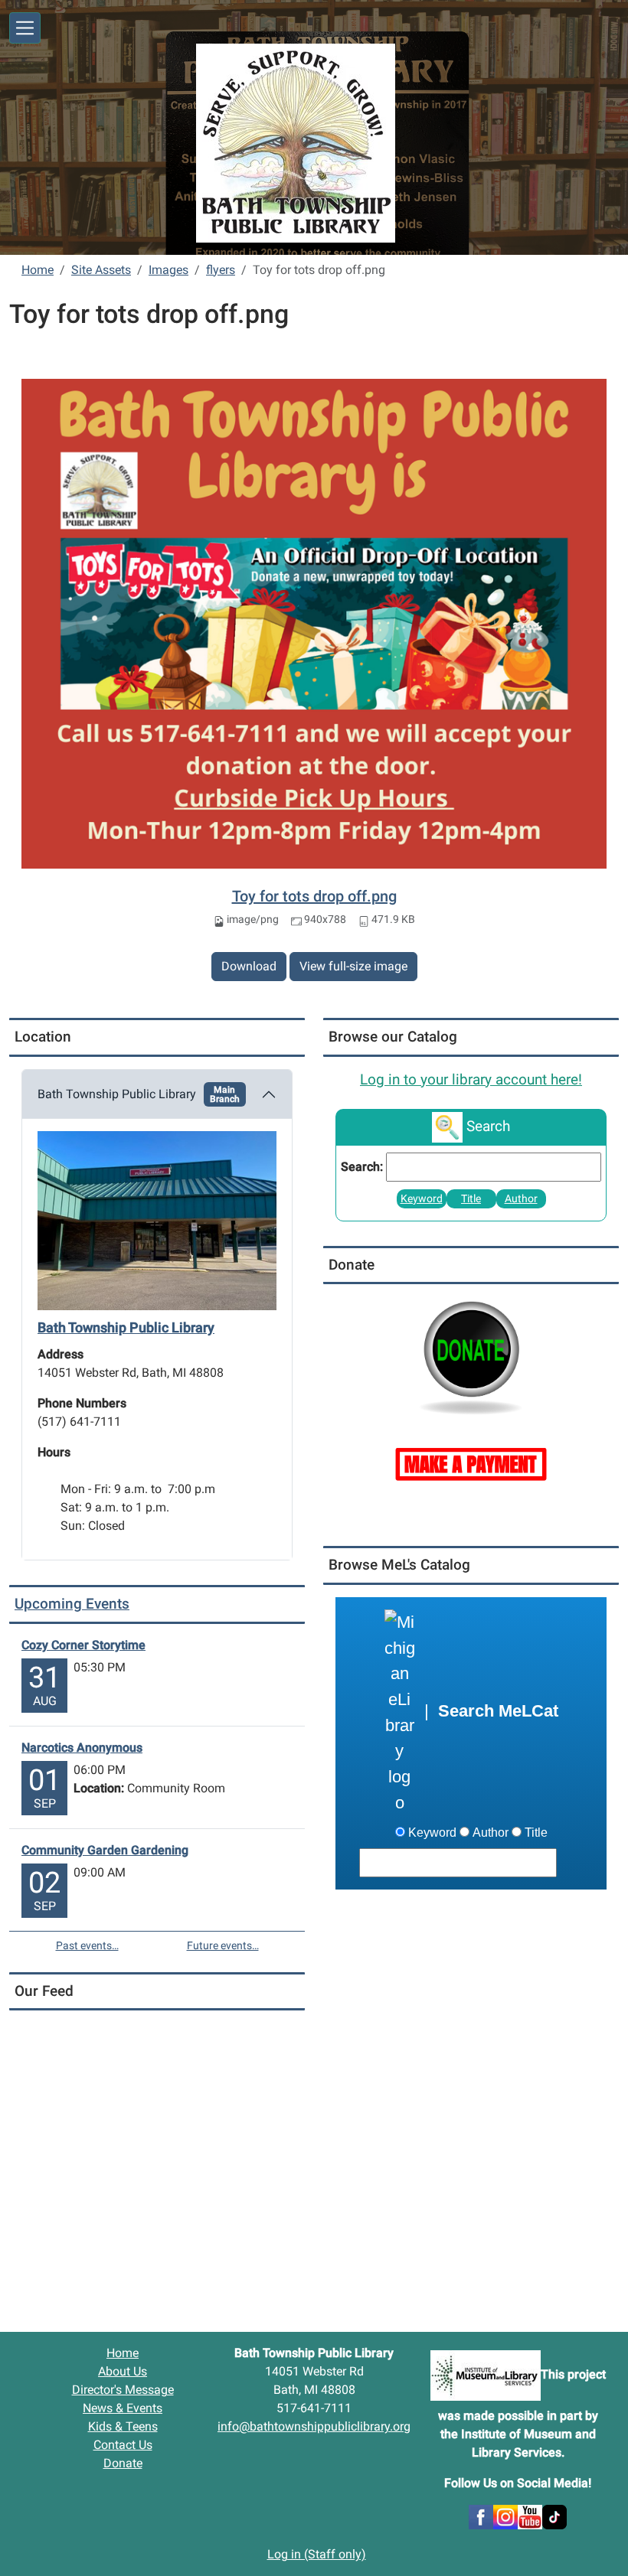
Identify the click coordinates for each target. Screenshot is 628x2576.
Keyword (422, 1199)
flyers (221, 270)
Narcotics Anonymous (82, 1748)
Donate (123, 2463)
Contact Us (123, 2445)
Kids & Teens (123, 2426)
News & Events (123, 2408)
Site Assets (101, 270)
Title (471, 1199)
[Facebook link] (481, 2517)
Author (521, 1199)
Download (249, 966)
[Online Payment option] (471, 1463)
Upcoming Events (72, 1604)
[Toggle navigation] (25, 28)
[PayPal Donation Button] (471, 1356)
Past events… (87, 1945)
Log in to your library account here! (471, 1080)
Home (38, 270)
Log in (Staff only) (317, 2554)
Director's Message (123, 2390)
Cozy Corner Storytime (83, 1645)
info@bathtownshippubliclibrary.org (314, 2426)
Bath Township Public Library (139, 1094)
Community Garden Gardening (105, 1850)
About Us (123, 2371)
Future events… (223, 1945)
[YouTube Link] (530, 2517)
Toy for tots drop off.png (314, 896)
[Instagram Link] (505, 2517)
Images (168, 270)
